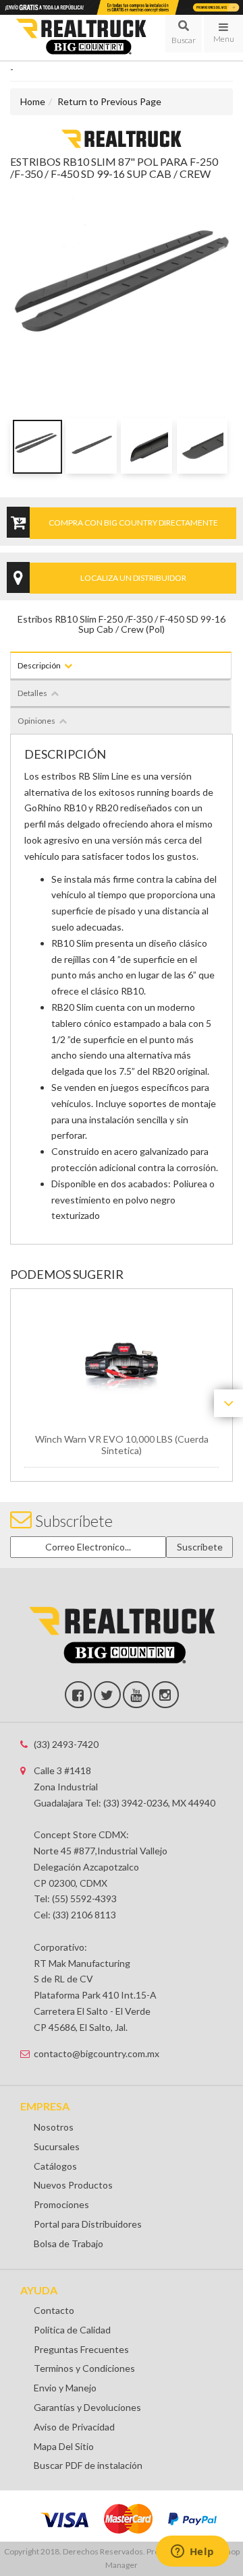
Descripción (39, 665)
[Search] (184, 34)
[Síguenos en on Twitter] (107, 1695)
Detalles (32, 693)
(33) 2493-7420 (66, 1744)
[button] (184, 34)
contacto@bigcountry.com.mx (97, 2053)
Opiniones (36, 721)
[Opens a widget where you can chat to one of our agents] (192, 2552)
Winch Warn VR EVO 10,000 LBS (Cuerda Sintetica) (122, 1445)
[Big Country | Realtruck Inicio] (81, 38)
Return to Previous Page (109, 101)
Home (33, 101)
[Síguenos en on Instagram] (165, 1695)
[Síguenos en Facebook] (78, 1695)
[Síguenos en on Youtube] (136, 1695)
